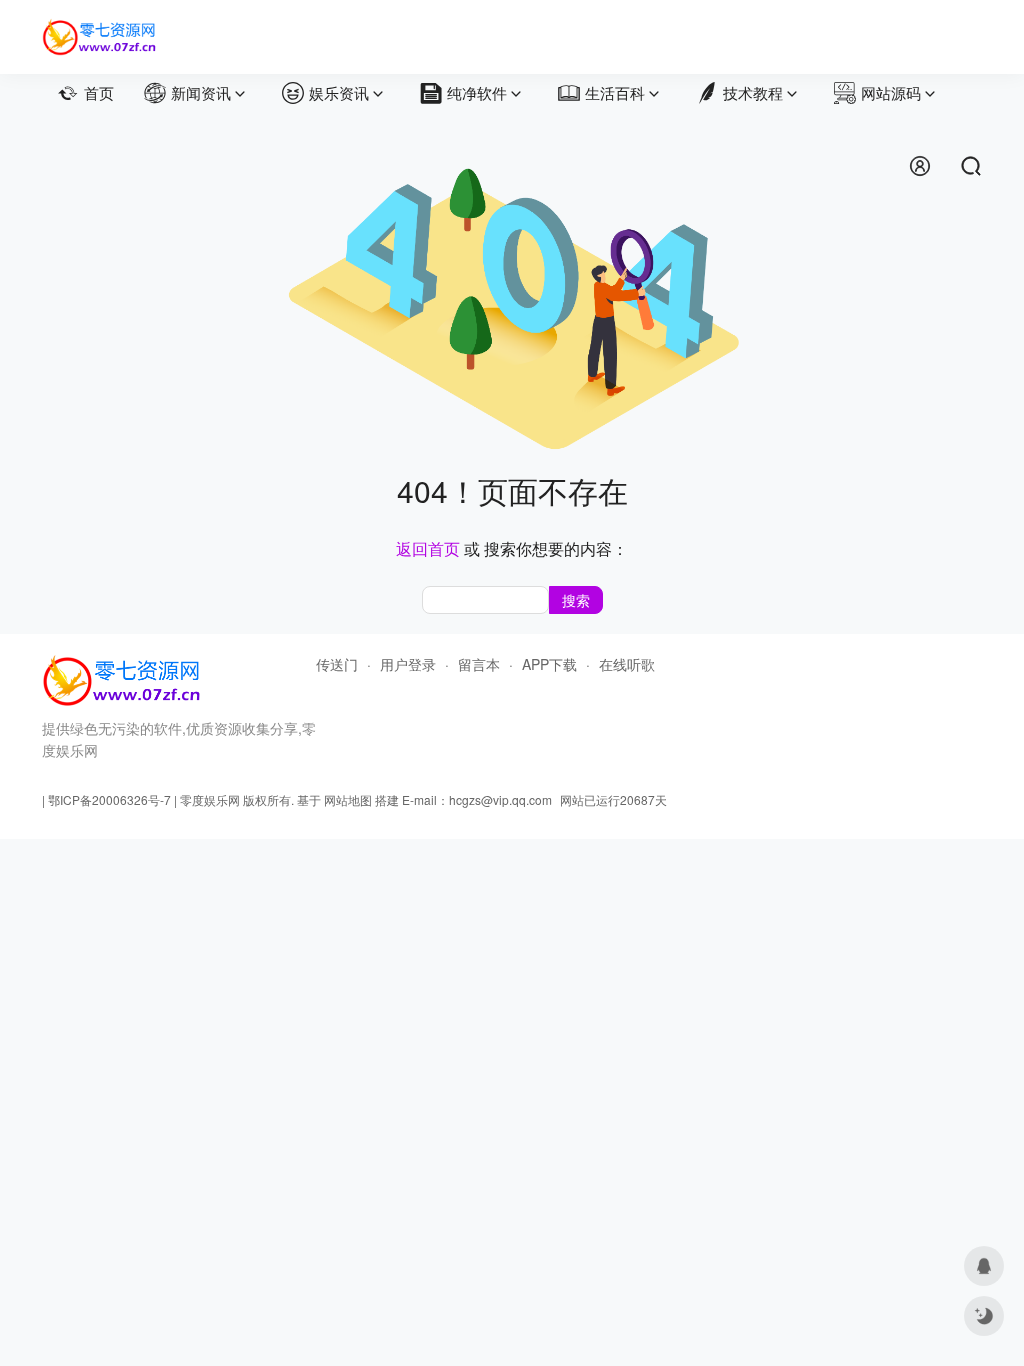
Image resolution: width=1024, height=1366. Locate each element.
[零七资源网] (99, 28)
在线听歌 (627, 664)
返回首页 (428, 548)
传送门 (337, 664)
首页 (99, 92)
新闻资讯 (201, 92)
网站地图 (348, 799)
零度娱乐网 (210, 799)
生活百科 (615, 92)
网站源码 (891, 92)
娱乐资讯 (339, 92)
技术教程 (753, 92)
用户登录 (408, 664)
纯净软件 (477, 92)
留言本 (479, 664)
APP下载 (549, 664)
